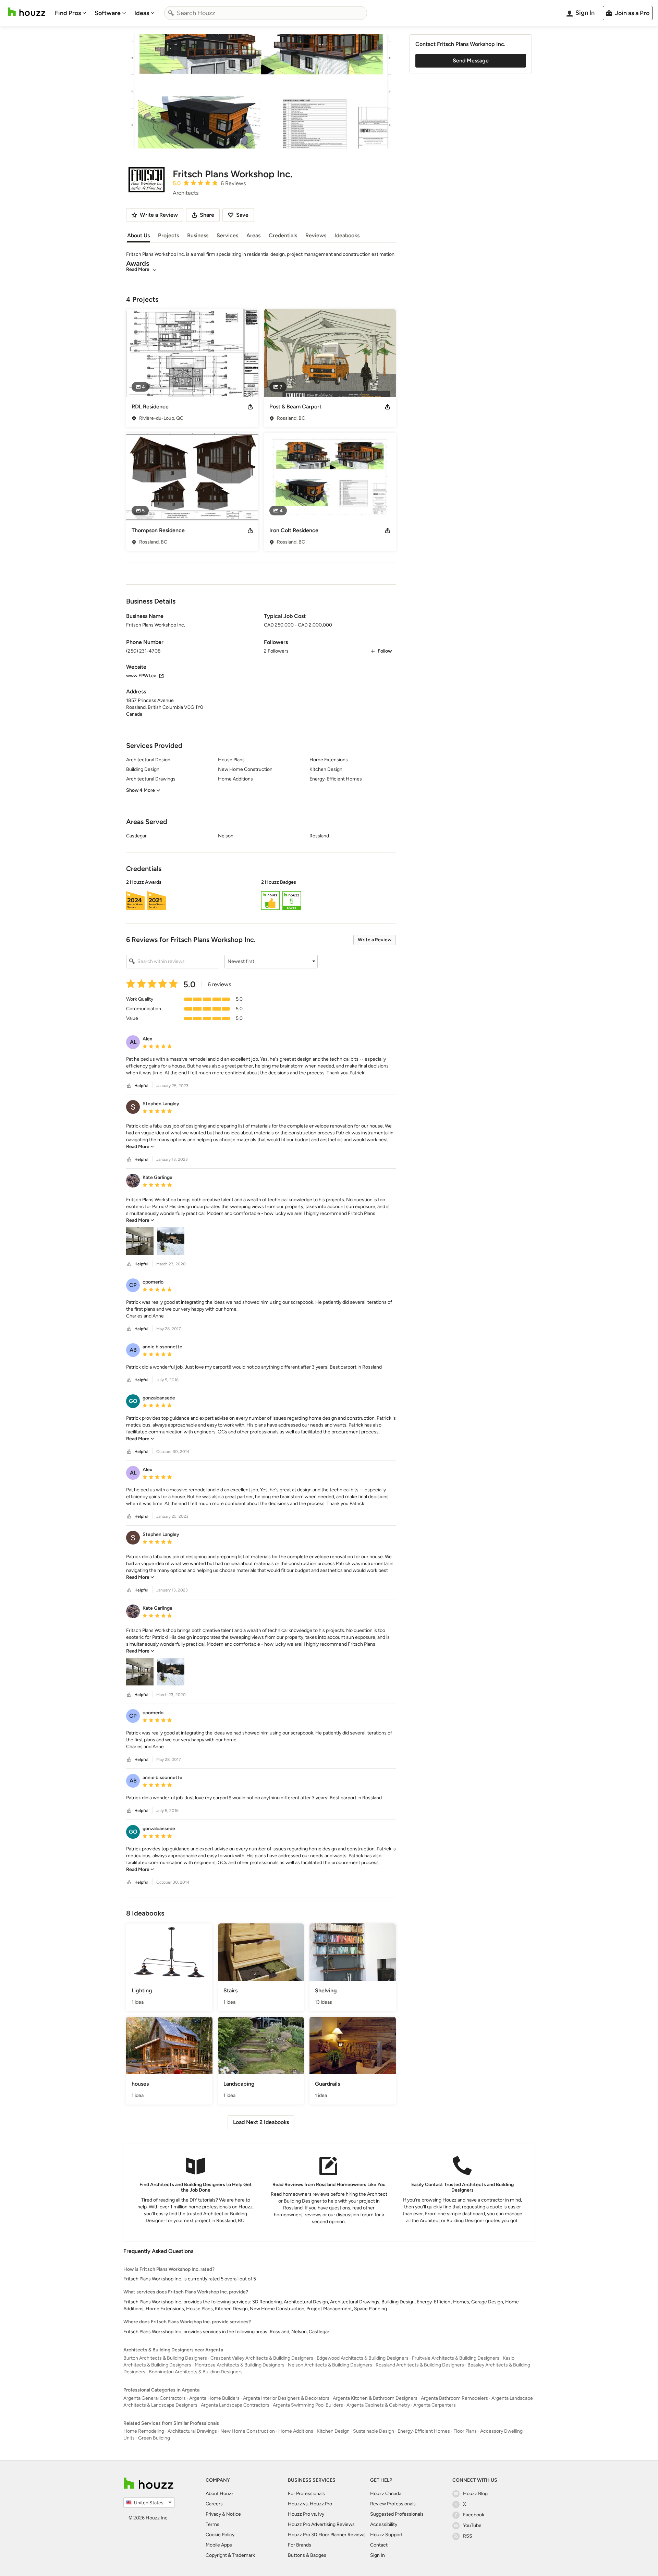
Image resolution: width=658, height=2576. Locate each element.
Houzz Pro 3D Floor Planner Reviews (327, 2535)
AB (133, 1350)
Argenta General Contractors (155, 2398)
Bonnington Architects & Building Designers (196, 2372)
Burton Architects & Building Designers (165, 2358)
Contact (379, 2545)
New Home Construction (248, 2431)
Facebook (474, 2515)
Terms (212, 2524)
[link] (140, 1147)
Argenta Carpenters (435, 2405)
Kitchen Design (333, 2431)
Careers (214, 2504)
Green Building (154, 2438)
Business (198, 235)
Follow (385, 651)
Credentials (283, 235)
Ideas (142, 13)
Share (207, 215)
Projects (168, 235)
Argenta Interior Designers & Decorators (286, 2398)
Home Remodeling (144, 2431)
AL (133, 1042)
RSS (468, 2536)
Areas (253, 235)
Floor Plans (465, 2431)
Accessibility (384, 2524)
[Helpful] (129, 1086)
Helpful (141, 1086)
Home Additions (296, 2431)
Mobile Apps (219, 2545)
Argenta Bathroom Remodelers (454, 2398)
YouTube (472, 2525)
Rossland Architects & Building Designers (420, 2365)
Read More (138, 269)
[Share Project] (250, 407)
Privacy (213, 2514)
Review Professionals (393, 2504)
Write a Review (375, 940)
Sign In (377, 2555)
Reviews (316, 235)
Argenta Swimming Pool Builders (308, 2405)
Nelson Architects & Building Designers (330, 2365)
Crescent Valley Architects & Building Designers (262, 2358)
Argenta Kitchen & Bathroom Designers (375, 2398)
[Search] (171, 13)
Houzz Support (386, 2535)
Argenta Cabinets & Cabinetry (378, 2405)
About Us (138, 235)
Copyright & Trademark (230, 2555)
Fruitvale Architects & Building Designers (456, 2358)
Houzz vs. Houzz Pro (310, 2504)
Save (242, 215)
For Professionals (306, 2494)
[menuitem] (71, 13)
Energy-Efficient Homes (424, 2431)
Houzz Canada (386, 2494)
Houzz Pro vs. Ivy (306, 2514)
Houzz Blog (475, 2494)
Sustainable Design (374, 2431)
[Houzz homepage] (27, 12)
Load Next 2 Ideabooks (261, 2122)
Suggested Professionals (397, 2514)
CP (133, 1285)
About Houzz (220, 2494)
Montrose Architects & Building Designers (240, 2365)
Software (108, 13)
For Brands (300, 2545)
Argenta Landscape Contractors (235, 2405)
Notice (234, 2514)
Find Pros (68, 13)
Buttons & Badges (307, 2555)
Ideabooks (347, 235)
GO (133, 1401)
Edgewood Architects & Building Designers (363, 2358)
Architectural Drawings (192, 2431)
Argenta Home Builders (214, 2398)
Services (227, 235)
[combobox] (266, 13)
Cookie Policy (220, 2535)
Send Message (471, 61)
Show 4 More (141, 790)
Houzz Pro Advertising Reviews (321, 2524)
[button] (261, 896)
